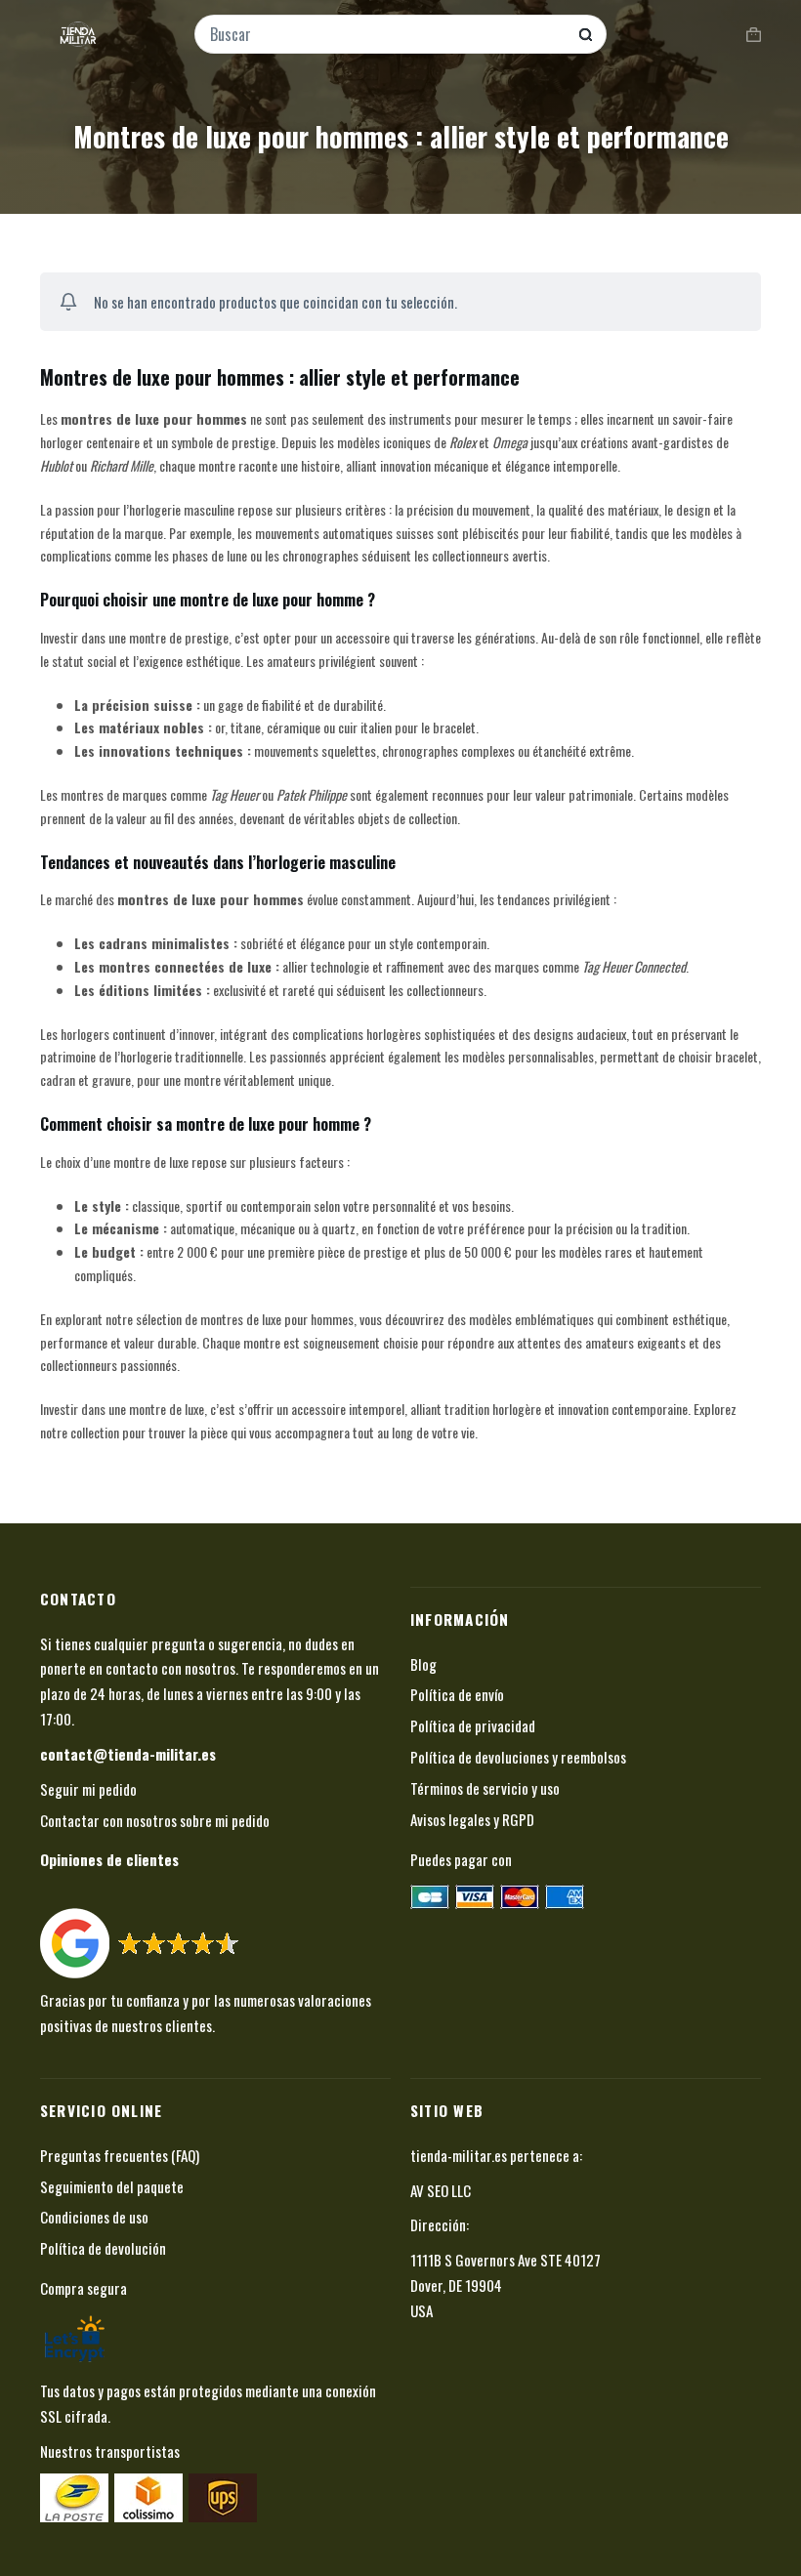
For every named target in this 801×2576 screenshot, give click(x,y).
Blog (423, 1664)
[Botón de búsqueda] (586, 35)
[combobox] (388, 34)
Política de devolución (103, 2248)
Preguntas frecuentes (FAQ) (120, 2155)
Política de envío (457, 1694)
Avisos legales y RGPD (472, 1819)
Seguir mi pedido (88, 1789)
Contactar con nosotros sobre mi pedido (155, 1820)
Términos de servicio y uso (485, 1788)
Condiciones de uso (94, 2217)
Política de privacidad (473, 1725)
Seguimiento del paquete (112, 2186)
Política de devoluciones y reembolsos (518, 1757)
